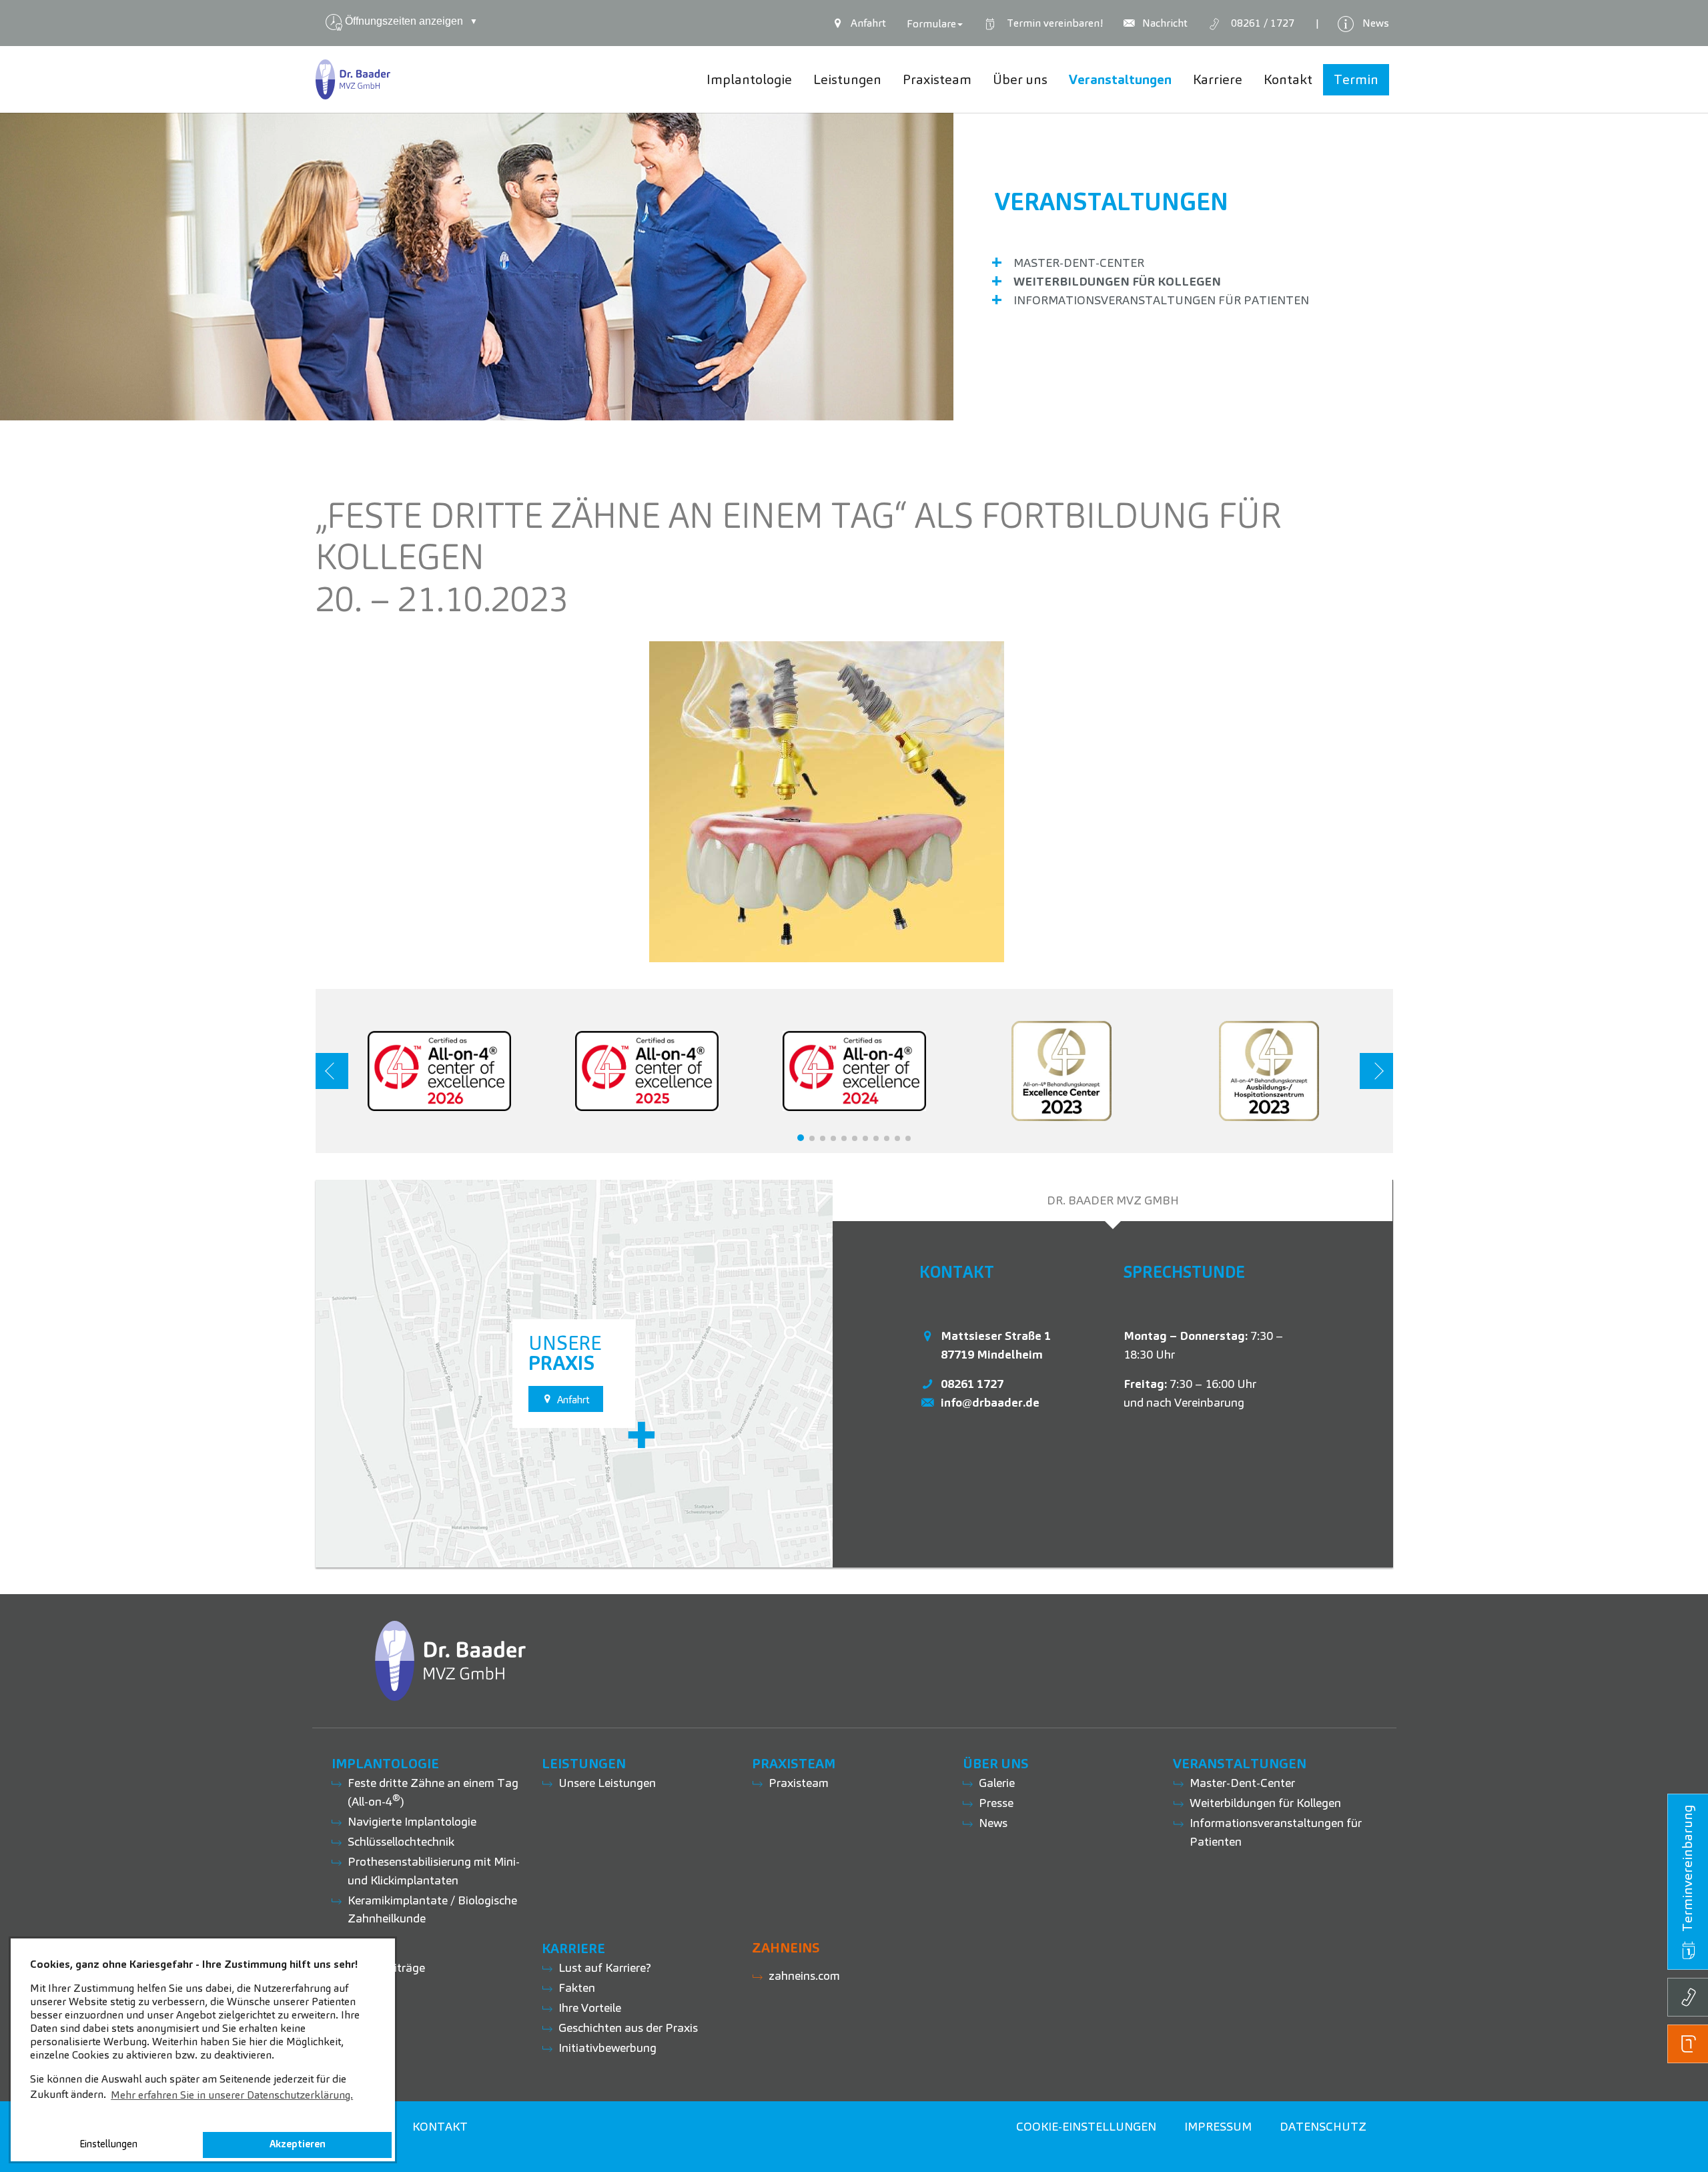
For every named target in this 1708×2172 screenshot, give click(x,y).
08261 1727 (972, 1384)
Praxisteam (799, 1783)
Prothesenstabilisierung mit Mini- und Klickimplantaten (434, 1871)
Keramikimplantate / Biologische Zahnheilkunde (432, 1909)
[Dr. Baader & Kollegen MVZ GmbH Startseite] (353, 79)
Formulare (931, 24)
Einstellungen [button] (108, 2144)
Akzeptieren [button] (298, 2144)
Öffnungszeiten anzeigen (411, 21)
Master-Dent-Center (1079, 263)
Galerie (997, 1783)
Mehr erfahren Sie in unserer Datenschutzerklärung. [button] (232, 2095)
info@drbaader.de (990, 1402)
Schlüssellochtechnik (401, 1841)
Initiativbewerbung (607, 2048)
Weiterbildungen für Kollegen (1117, 281)
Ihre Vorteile (590, 2008)
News (993, 1823)
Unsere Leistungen (607, 1783)
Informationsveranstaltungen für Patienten (1161, 300)
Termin (1052, 23)
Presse (996, 1803)
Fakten (577, 1987)
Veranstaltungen (1112, 202)
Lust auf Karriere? (605, 1967)
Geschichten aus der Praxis (628, 2028)
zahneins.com (804, 1975)
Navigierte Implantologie (412, 1821)
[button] (801, 1138)
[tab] (1113, 1200)
